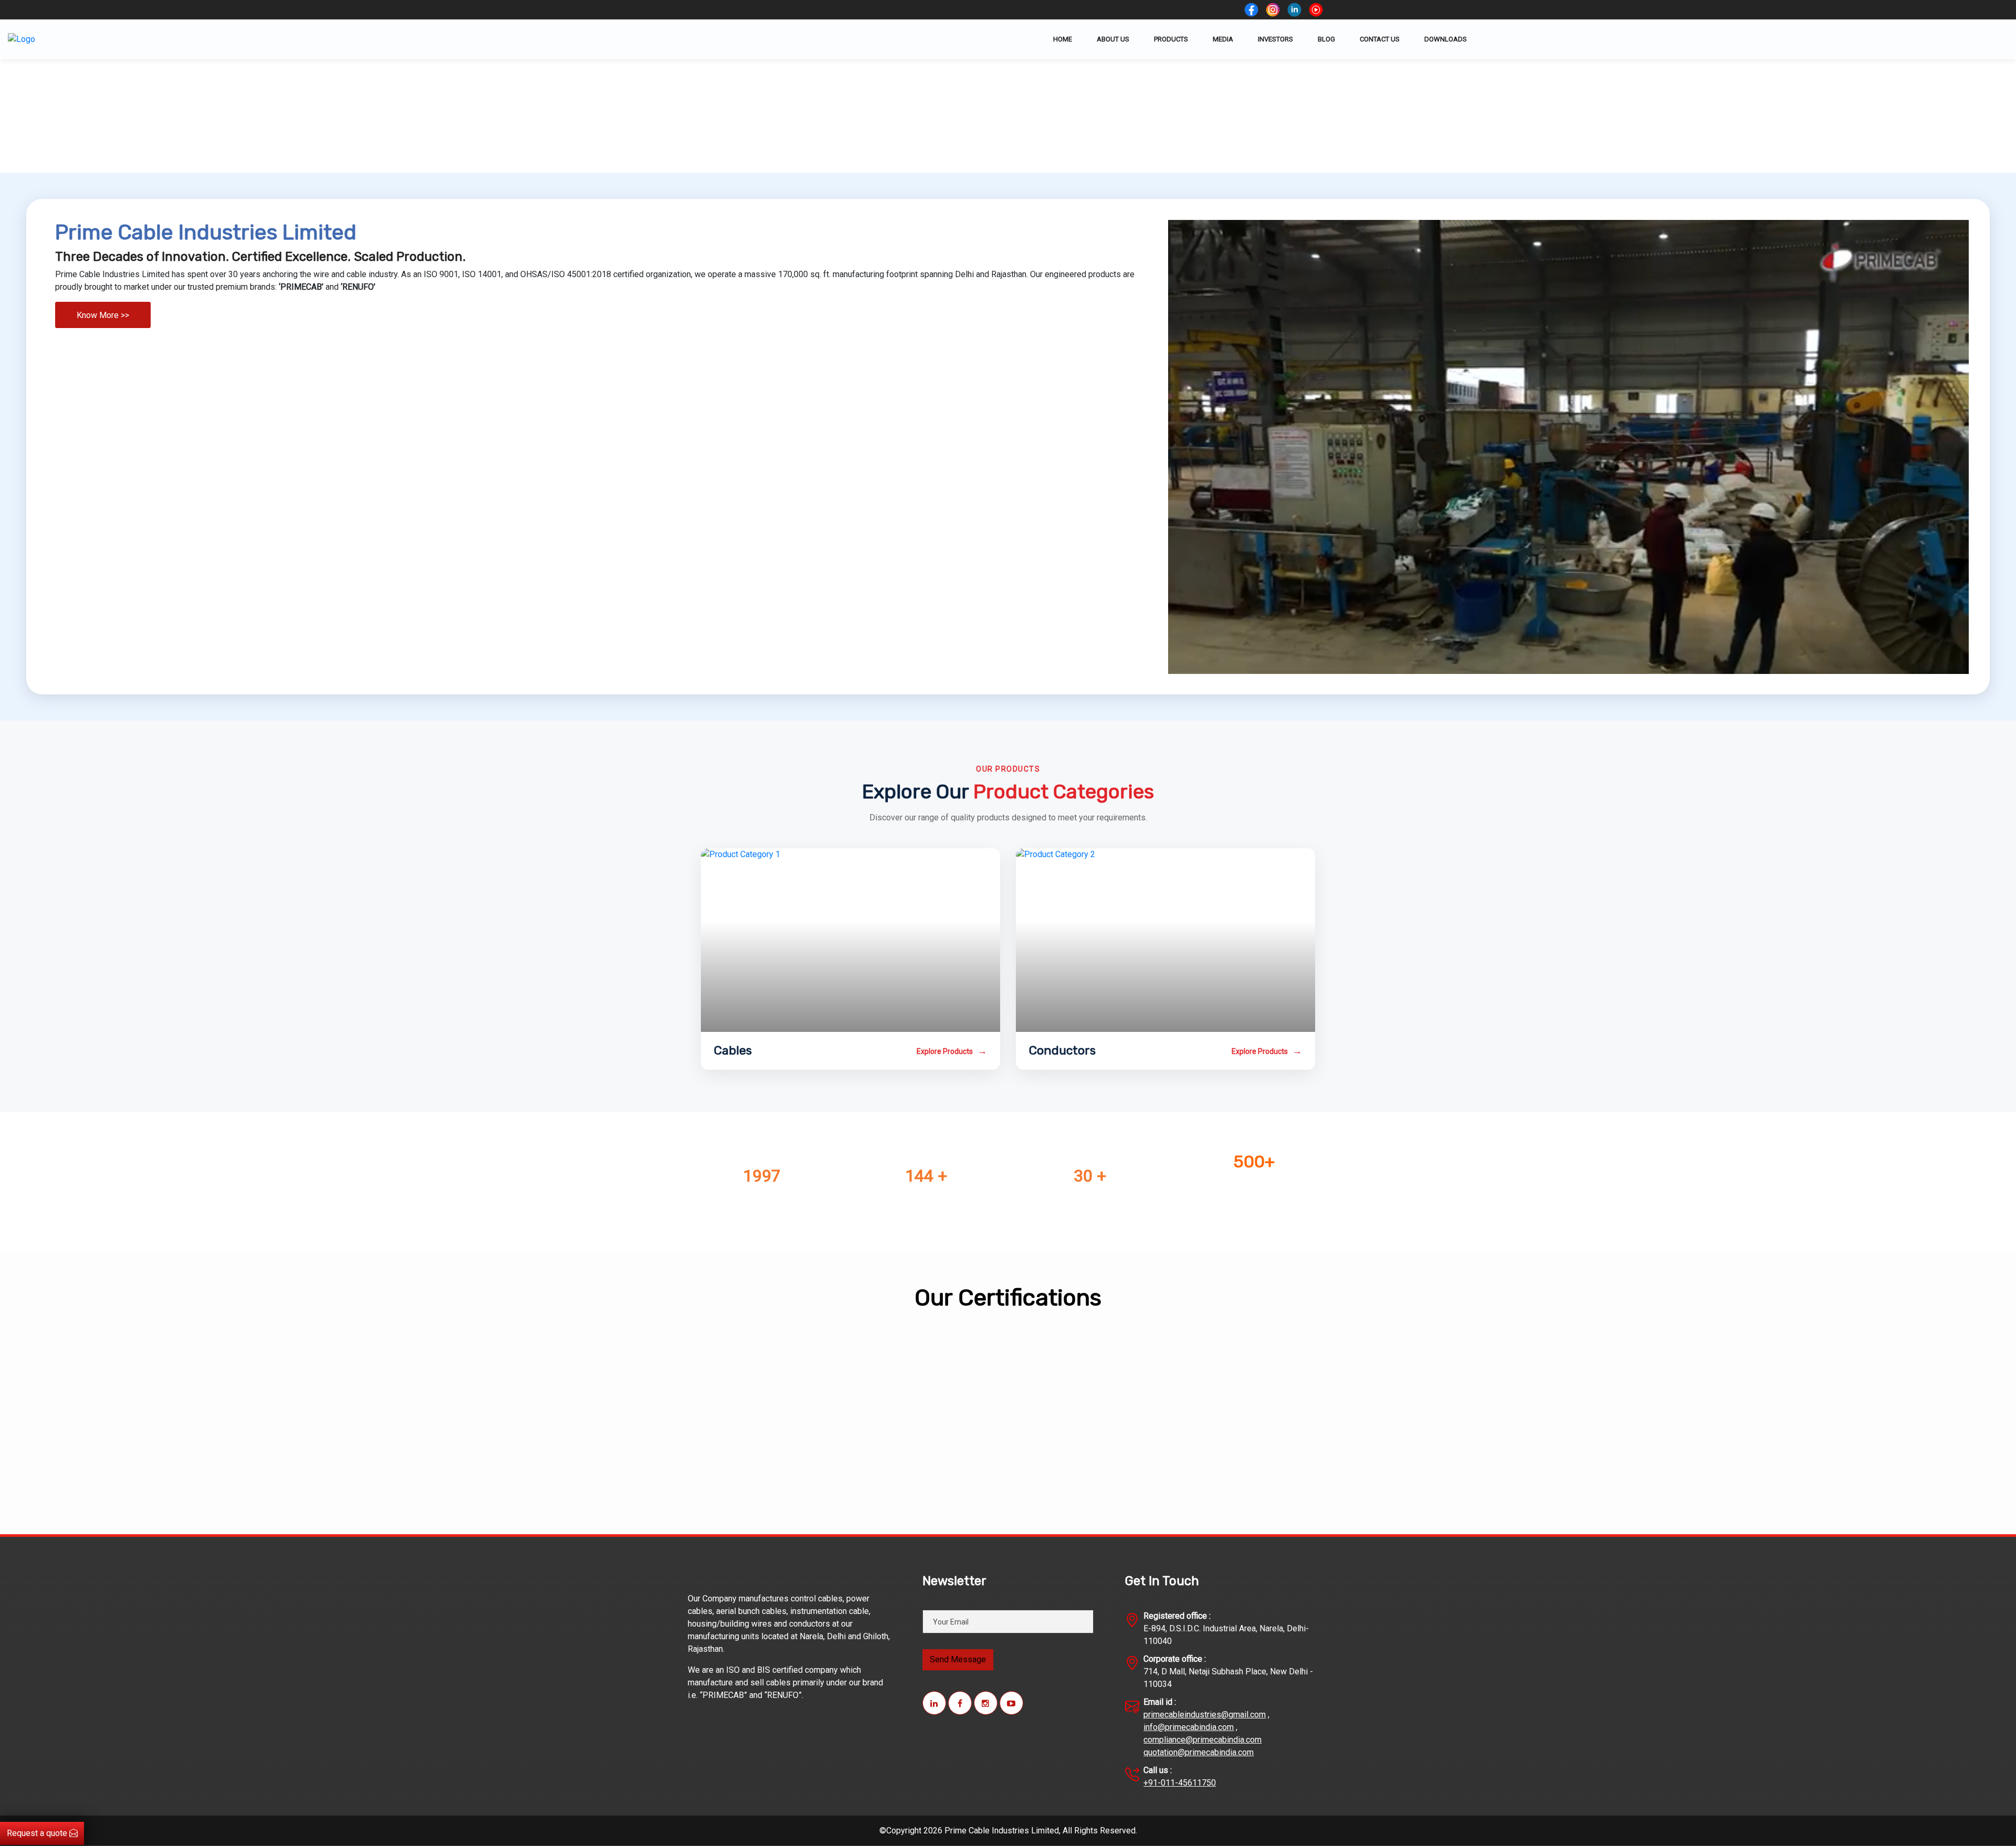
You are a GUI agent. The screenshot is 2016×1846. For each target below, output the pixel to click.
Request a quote (38, 1833)
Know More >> (103, 315)
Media (1223, 39)
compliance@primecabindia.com (1203, 1740)
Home (1063, 39)
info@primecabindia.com (1189, 1727)
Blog (1326, 39)
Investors (1275, 39)
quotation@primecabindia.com (1199, 1752)
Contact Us (1380, 39)
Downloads (1446, 39)
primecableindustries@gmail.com (1205, 1715)
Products (1171, 39)
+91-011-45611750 (1180, 1783)
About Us (1113, 39)
